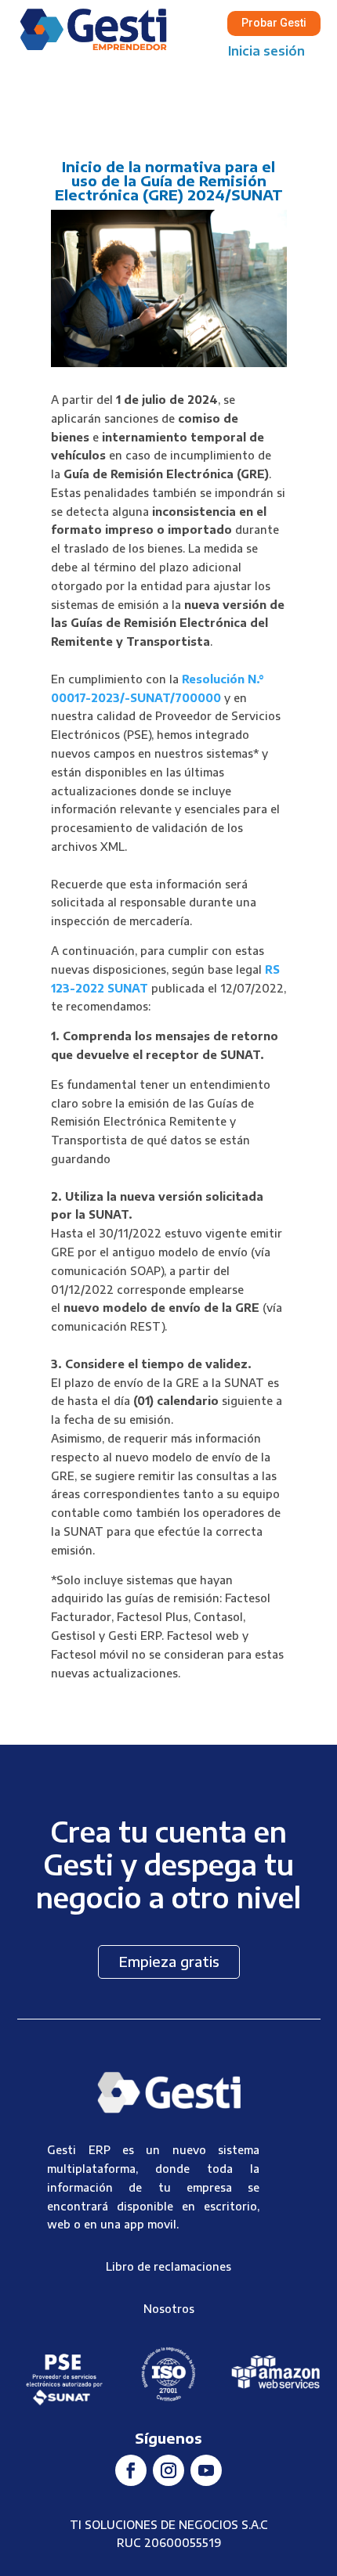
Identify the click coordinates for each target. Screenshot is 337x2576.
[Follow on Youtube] (206, 2470)
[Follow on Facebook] (131, 2470)
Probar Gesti (274, 23)
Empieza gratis (169, 1961)
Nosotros (169, 2309)
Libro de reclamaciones (168, 2266)
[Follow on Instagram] (168, 2470)
